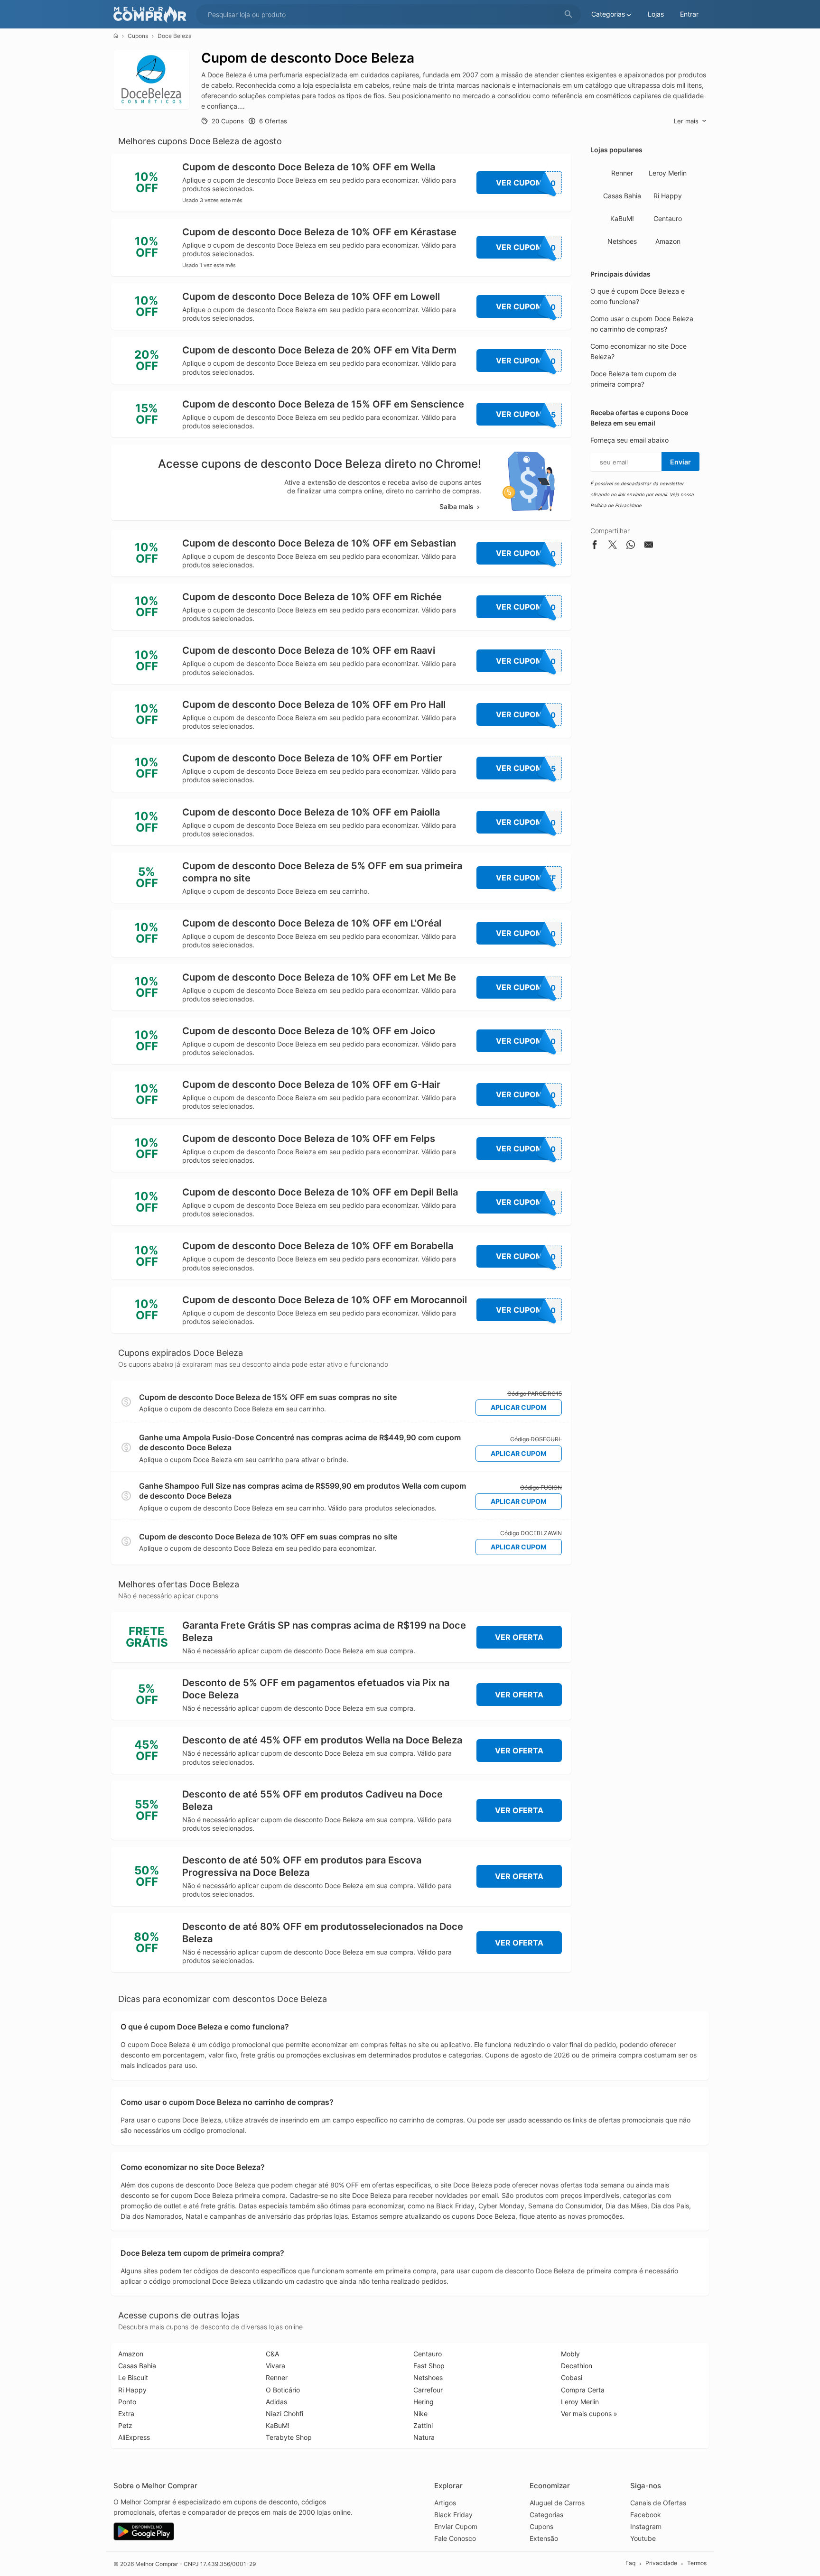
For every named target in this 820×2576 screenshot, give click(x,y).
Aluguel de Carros (557, 2503)
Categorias (546, 2515)
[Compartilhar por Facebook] (595, 546)
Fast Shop (429, 2366)
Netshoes (622, 241)
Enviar (680, 462)
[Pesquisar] (568, 14)
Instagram (646, 2526)
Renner (622, 173)
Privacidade (661, 2563)
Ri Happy (668, 196)
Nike (420, 2414)
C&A (272, 2354)
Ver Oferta (519, 1637)
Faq (630, 2563)
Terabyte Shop (289, 2437)
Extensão (544, 2538)
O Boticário (283, 2390)
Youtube (643, 2538)
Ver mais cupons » (589, 2414)
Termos (697, 2563)
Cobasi (572, 2377)
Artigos (445, 2503)
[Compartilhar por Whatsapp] (631, 546)
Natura (424, 2437)
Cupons (138, 36)
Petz (125, 2425)
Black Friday (453, 2515)
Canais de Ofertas (658, 2503)
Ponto (127, 2402)
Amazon (668, 241)
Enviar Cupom (456, 2526)
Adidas (276, 2402)
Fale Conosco (455, 2538)
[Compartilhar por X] (613, 546)
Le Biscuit (133, 2377)
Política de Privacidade (616, 505)
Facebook (646, 2515)
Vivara (275, 2366)
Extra (126, 2414)
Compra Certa (583, 2390)
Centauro (668, 218)
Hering (424, 2402)
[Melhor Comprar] (152, 14)
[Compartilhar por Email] (649, 546)
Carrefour (428, 2390)
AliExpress (134, 2437)
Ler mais (686, 121)
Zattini (423, 2425)
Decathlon (577, 2366)
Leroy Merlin (668, 173)
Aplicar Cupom (519, 1407)
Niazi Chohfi (284, 2414)
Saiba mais (457, 506)
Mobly (570, 2354)
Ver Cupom (526, 183)
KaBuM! (622, 218)
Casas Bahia (622, 196)
